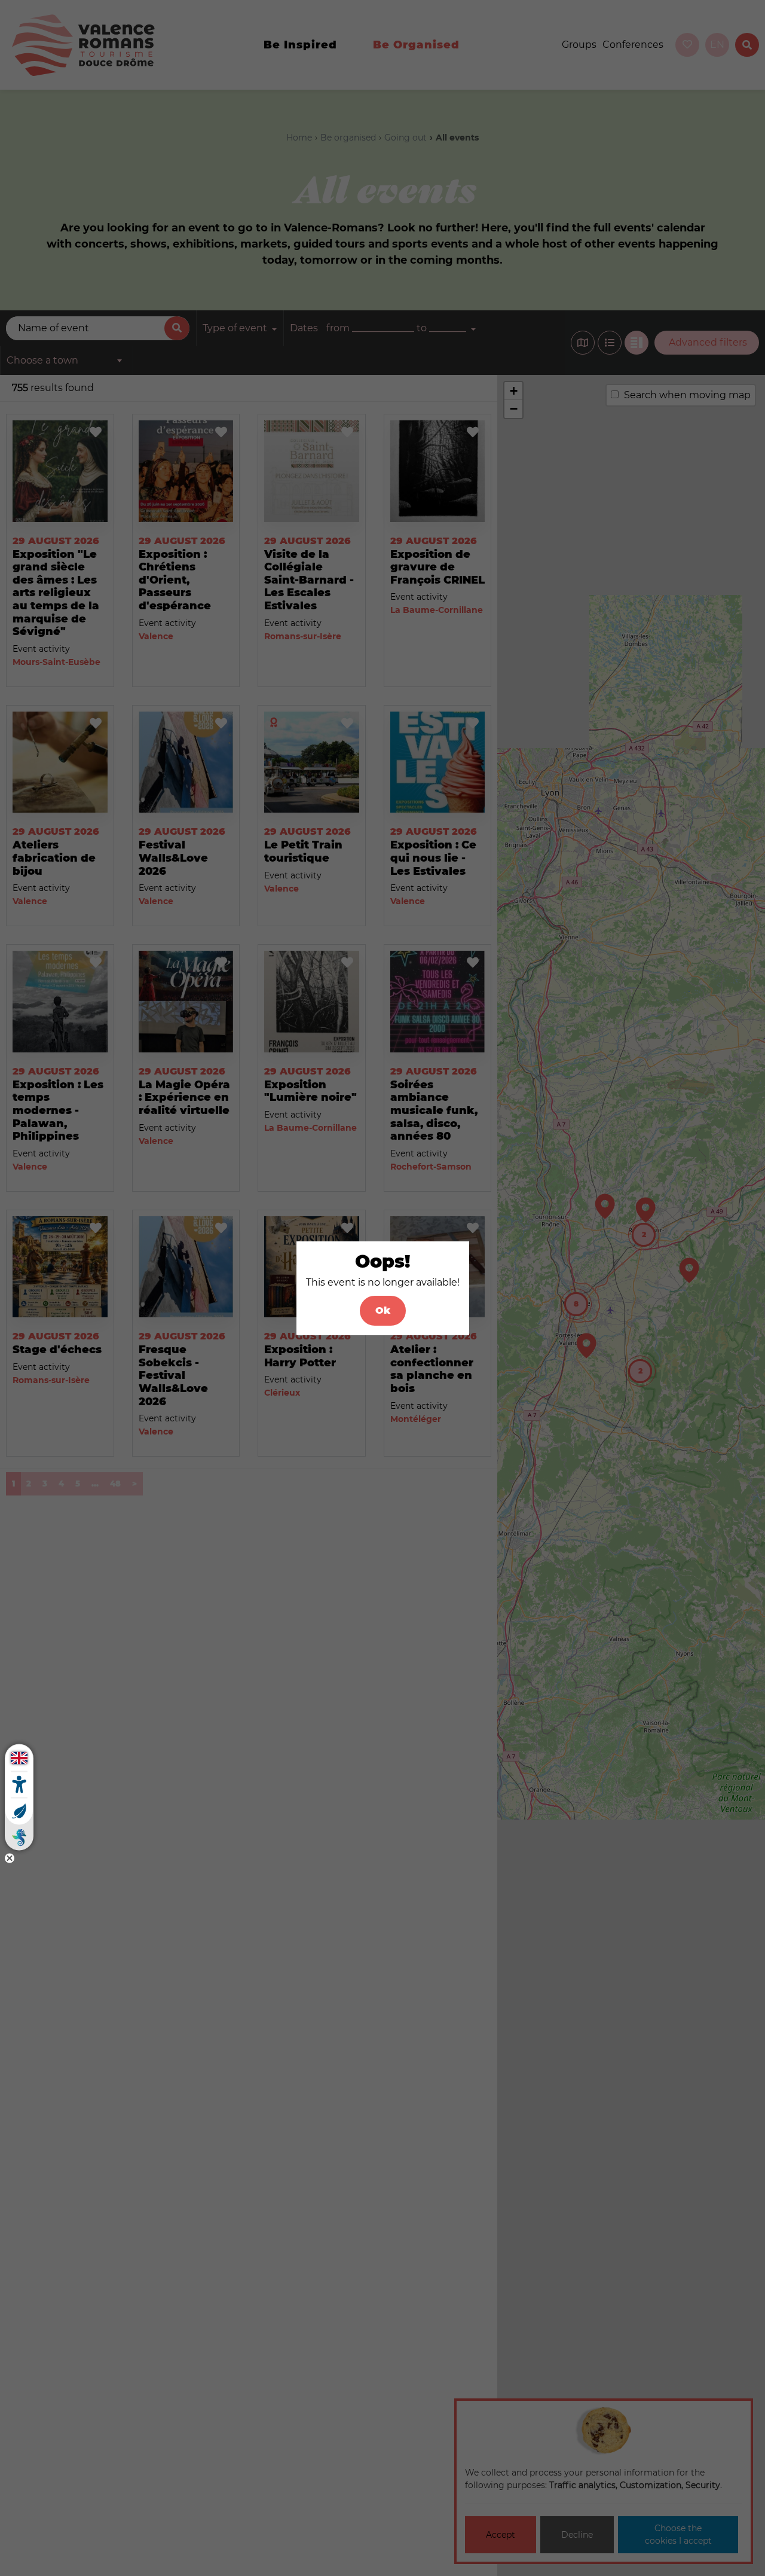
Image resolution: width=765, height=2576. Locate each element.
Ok (383, 1310)
